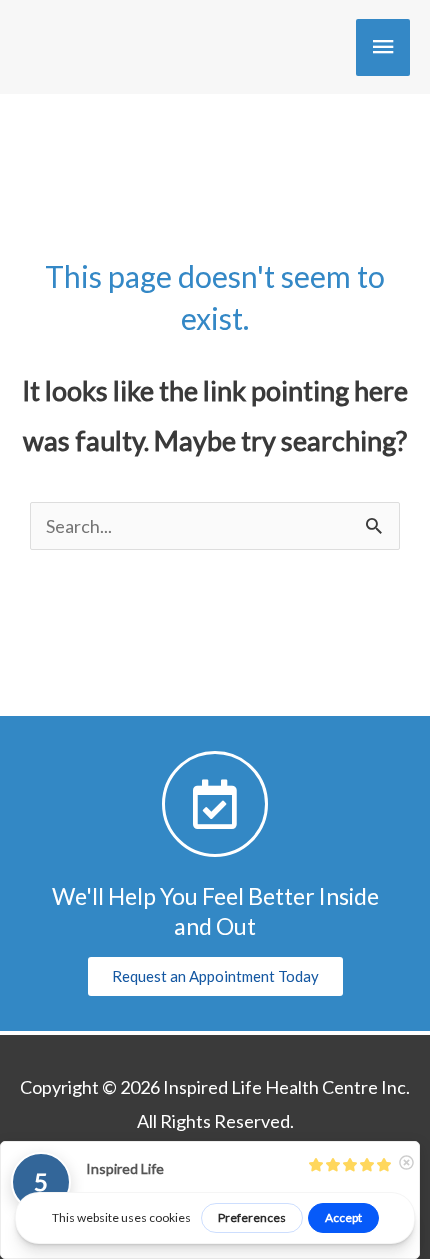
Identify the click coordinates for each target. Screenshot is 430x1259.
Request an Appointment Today (215, 976)
